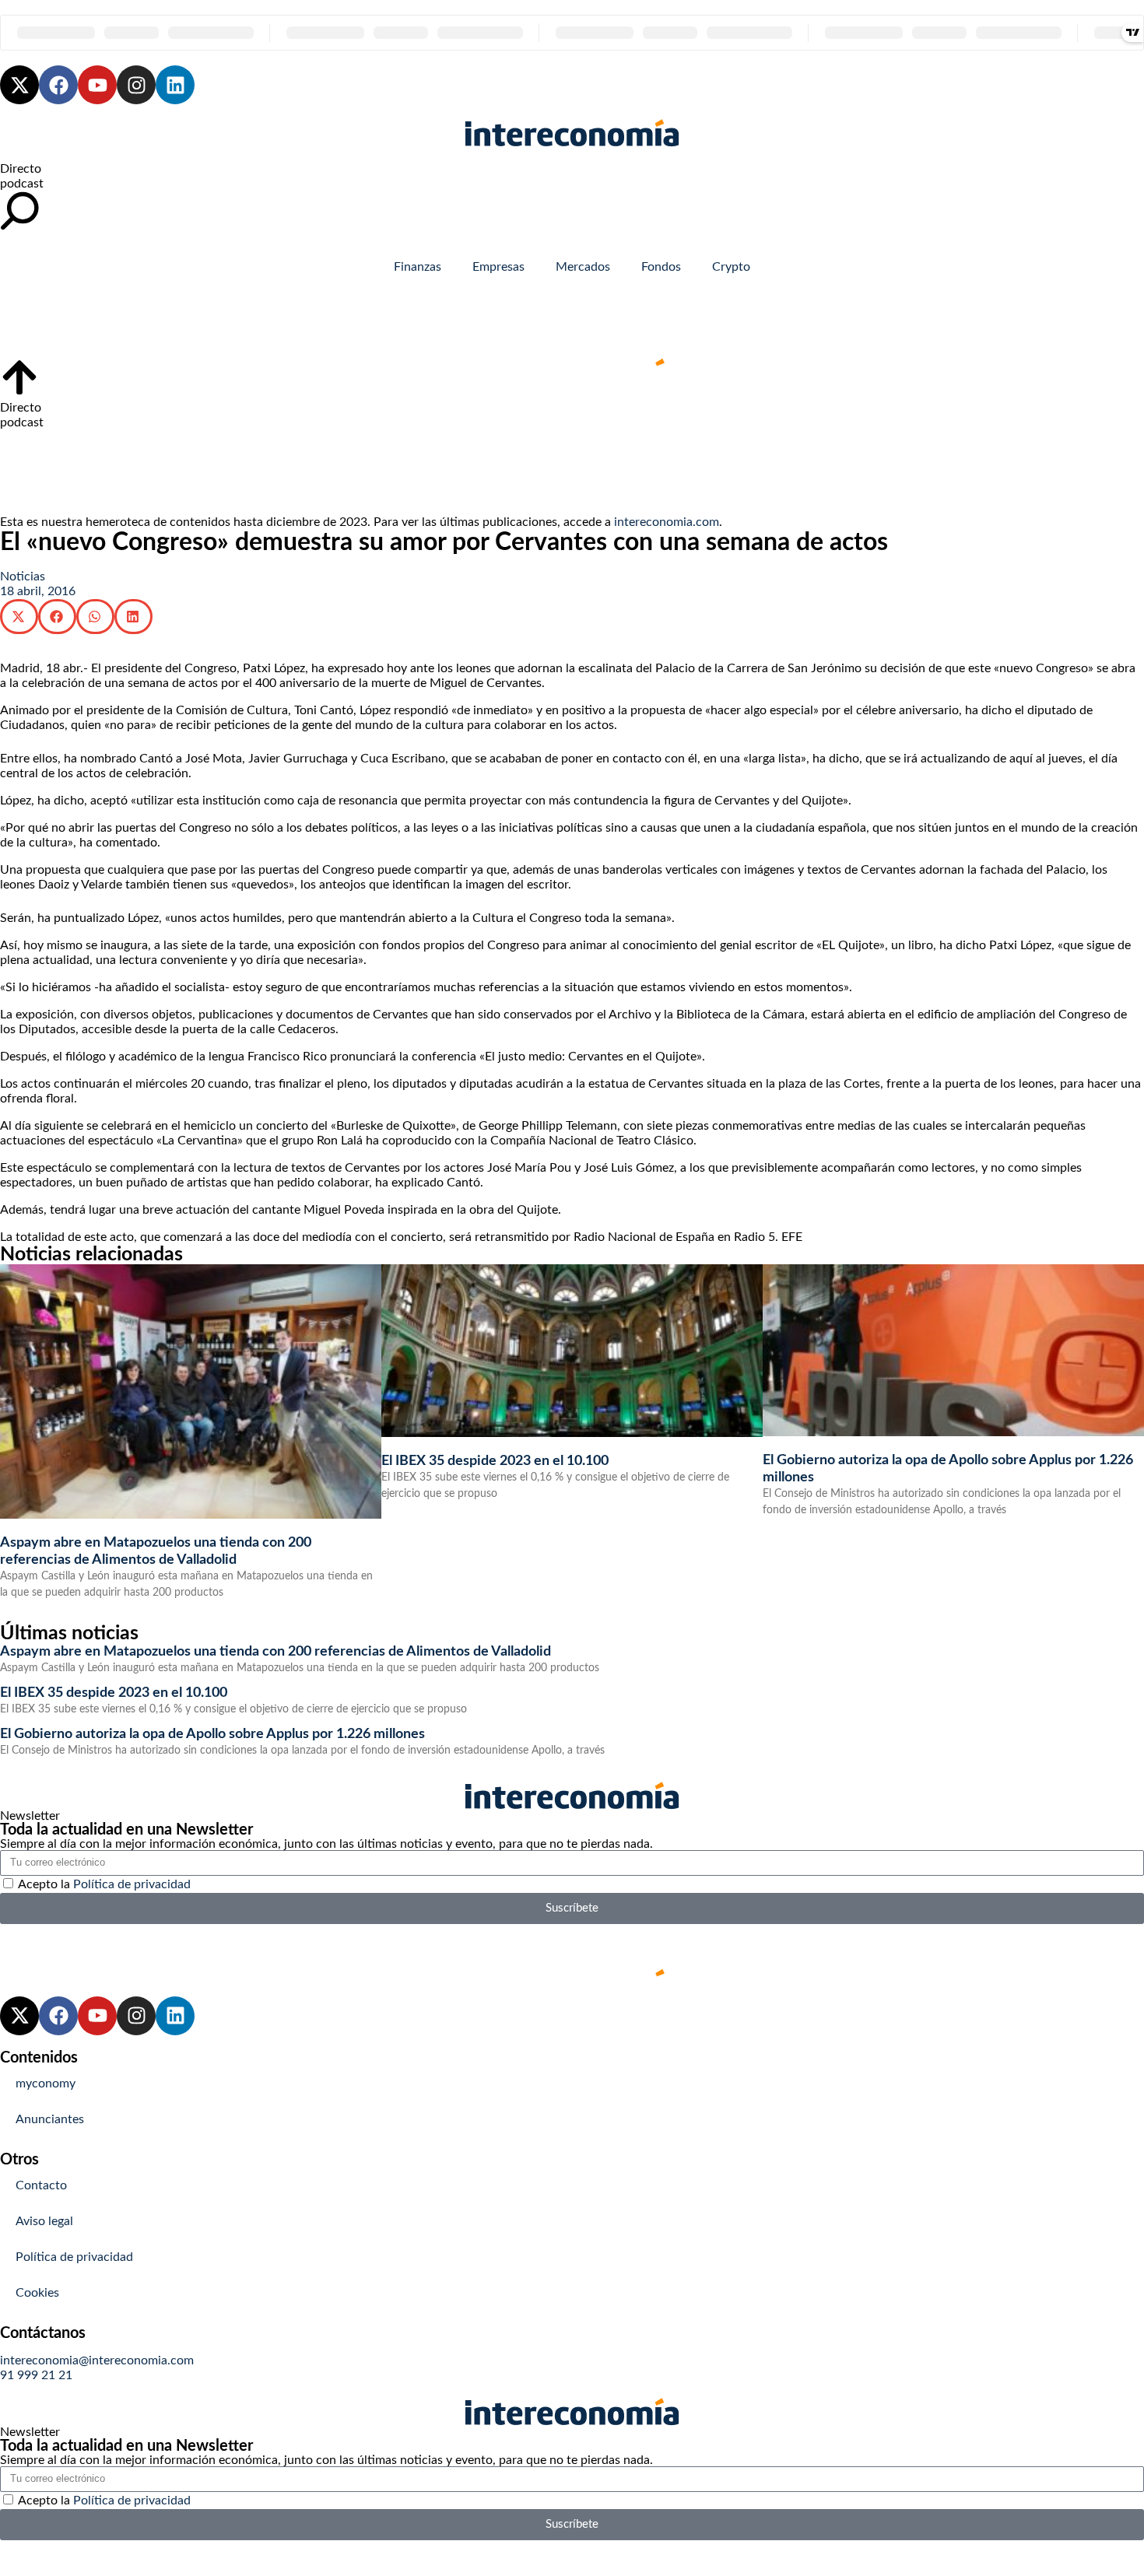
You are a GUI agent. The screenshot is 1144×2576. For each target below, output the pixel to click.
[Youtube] (97, 85)
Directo (21, 169)
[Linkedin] (175, 85)
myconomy (46, 2084)
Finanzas (418, 267)
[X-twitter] (19, 85)
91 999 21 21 (36, 2375)
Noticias (23, 577)
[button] (19, 617)
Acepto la (104, 1884)
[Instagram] (136, 85)
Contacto (41, 2185)
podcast (22, 184)
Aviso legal (44, 2221)
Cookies (37, 2293)
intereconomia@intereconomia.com (97, 2360)
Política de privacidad (132, 1884)
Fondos (661, 267)
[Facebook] (58, 85)
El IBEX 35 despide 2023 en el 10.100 (495, 1461)
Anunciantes (50, 2119)
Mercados (583, 267)
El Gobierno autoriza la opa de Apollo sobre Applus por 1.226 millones (212, 1734)
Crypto (731, 267)
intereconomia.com (667, 522)
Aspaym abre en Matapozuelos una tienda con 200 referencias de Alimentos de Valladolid (275, 1652)
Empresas (498, 267)
